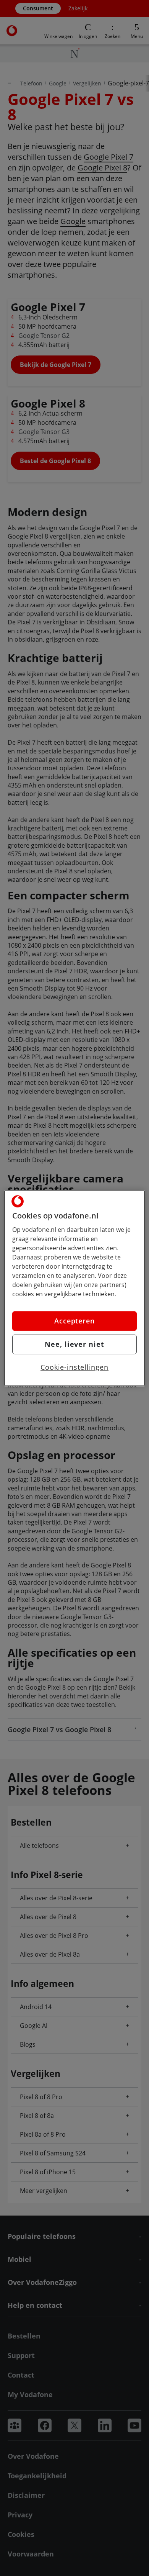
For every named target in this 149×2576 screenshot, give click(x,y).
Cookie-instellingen (74, 1367)
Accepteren (74, 1321)
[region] (75, 1288)
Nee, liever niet (74, 1344)
